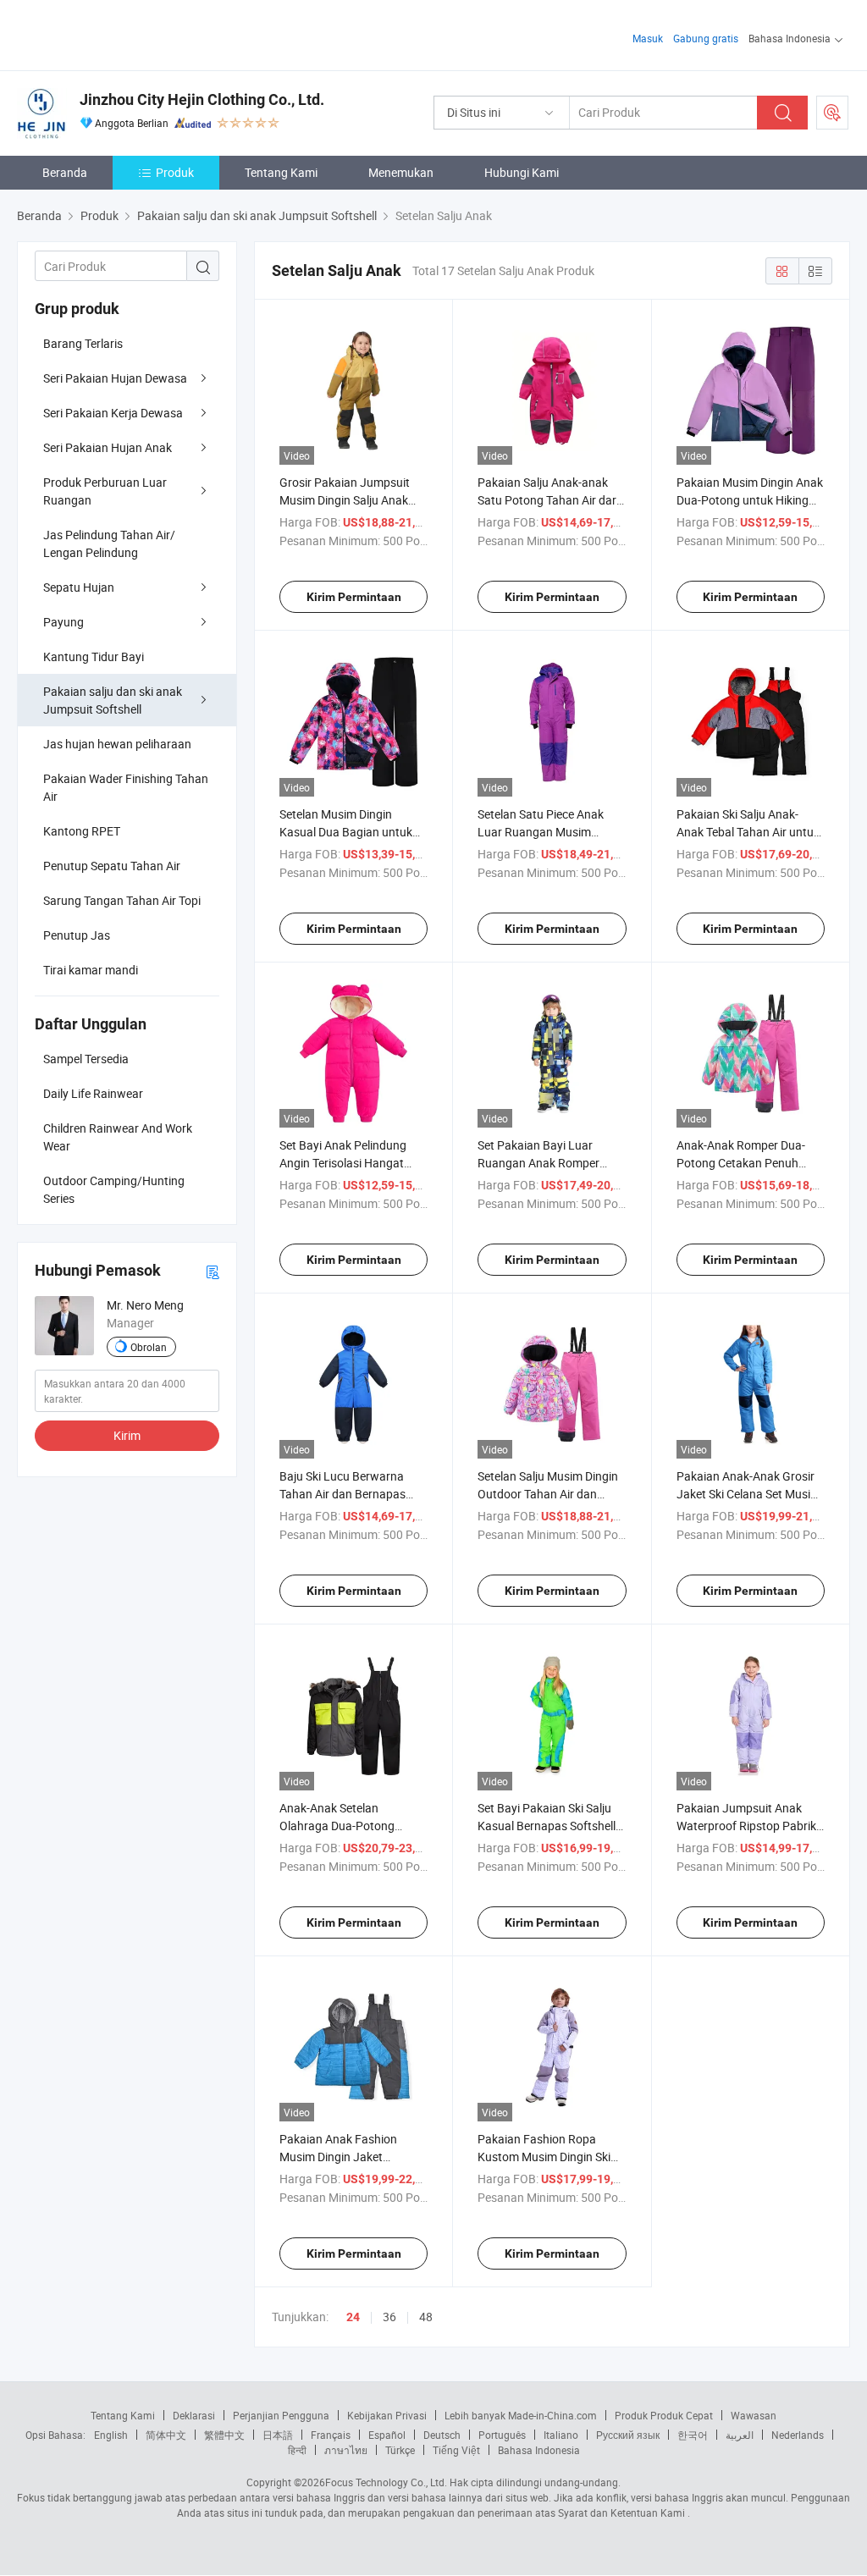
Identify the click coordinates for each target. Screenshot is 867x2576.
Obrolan (149, 1347)
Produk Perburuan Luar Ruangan (105, 491)
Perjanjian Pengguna (281, 2415)
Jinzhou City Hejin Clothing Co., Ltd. (202, 99)
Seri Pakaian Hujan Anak (108, 447)
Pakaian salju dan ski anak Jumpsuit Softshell (113, 700)
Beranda (65, 172)
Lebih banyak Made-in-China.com (521, 2415)
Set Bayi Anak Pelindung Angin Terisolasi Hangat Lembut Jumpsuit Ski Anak (350, 1163)
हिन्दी (297, 2450)
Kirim (127, 1435)
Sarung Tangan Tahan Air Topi (122, 900)
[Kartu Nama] (213, 1271)
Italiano (561, 2435)
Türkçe (400, 2450)
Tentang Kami (281, 172)
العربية (740, 2435)
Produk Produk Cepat (664, 2415)
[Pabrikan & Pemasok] (126, 33)
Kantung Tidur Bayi (94, 656)
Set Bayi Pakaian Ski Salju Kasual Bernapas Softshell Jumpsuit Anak (547, 1826)
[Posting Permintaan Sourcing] (832, 113)
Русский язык (628, 2435)
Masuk (648, 38)
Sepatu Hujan (79, 587)
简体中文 (166, 2435)
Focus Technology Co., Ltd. (386, 2482)
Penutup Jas (77, 935)
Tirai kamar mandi (91, 970)
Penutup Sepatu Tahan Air (112, 866)
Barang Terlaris (83, 343)
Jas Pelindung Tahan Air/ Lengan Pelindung (109, 543)
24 (353, 2317)
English (111, 2435)
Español (387, 2435)
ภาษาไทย (346, 2450)
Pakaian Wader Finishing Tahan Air (126, 787)
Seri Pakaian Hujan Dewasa (115, 378)
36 (389, 2317)
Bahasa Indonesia (539, 2450)
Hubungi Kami (522, 172)
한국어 (693, 2435)
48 (426, 2317)
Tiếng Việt (456, 2450)
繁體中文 (224, 2435)
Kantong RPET (82, 831)
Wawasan (754, 2415)
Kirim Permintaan (354, 597)
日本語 (278, 2435)
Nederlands (798, 2435)
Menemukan (401, 172)
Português (502, 2435)
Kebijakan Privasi (387, 2415)
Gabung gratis (706, 38)
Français (331, 2435)
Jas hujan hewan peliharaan (117, 744)
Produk (175, 172)
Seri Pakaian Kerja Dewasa (113, 413)
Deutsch (442, 2435)
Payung (64, 622)
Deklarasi (194, 2415)
